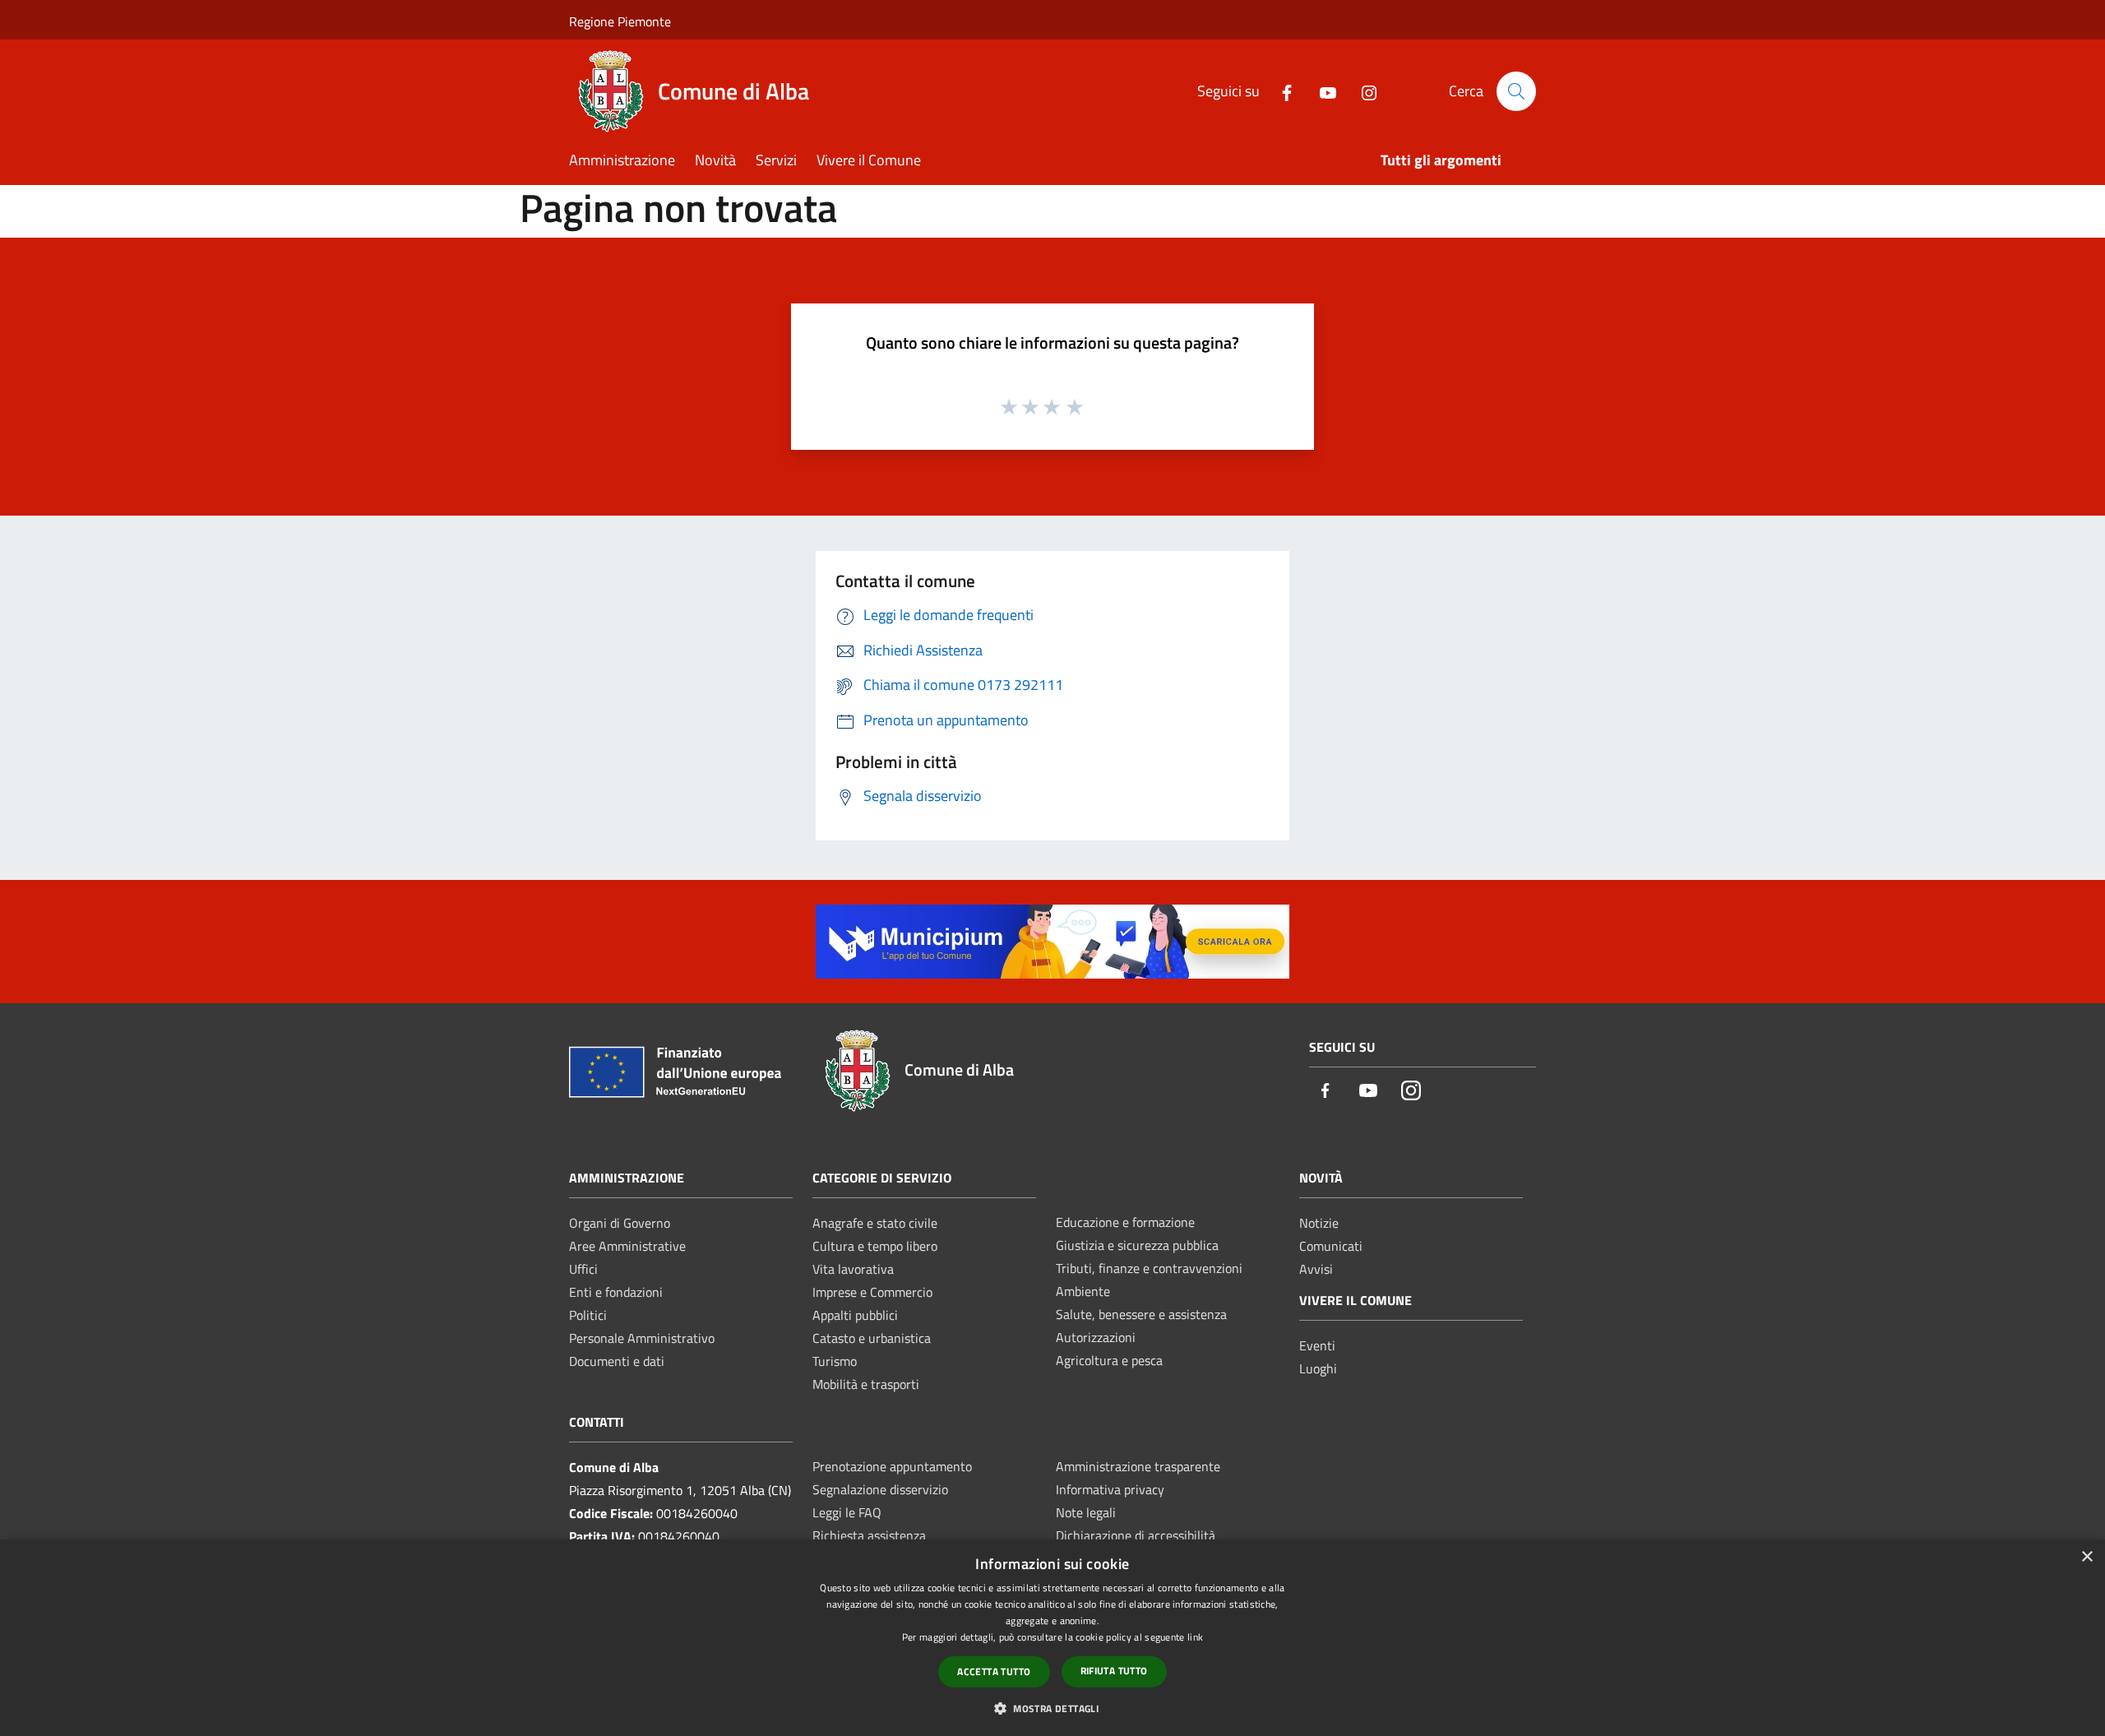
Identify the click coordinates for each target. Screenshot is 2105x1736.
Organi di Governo (620, 1223)
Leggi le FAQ (847, 1512)
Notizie (1319, 1223)
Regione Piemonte (620, 21)
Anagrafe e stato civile (875, 1223)
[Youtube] (1321, 91)
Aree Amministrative (627, 1246)
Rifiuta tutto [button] (1114, 1671)
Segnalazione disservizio (880, 1489)
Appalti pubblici (855, 1315)
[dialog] (1052, 1638)
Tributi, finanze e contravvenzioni (1149, 1268)
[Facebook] (1280, 91)
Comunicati (1331, 1246)
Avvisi (1316, 1269)
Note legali (1086, 1512)
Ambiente (1083, 1291)
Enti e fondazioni (616, 1292)
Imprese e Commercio (872, 1292)
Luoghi (1318, 1368)
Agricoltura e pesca (1109, 1360)
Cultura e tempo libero (875, 1246)
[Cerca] (1516, 91)
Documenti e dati (617, 1361)
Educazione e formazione (1125, 1222)
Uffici (583, 1269)
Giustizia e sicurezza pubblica (1137, 1245)
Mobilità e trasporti (866, 1384)
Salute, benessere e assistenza (1141, 1314)
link (1195, 1637)
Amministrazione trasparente (1138, 1466)
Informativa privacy (1110, 1489)
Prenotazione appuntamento (892, 1466)
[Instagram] (1362, 91)
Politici (588, 1315)
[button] (1052, 1708)
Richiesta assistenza (869, 1535)
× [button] (2086, 1557)
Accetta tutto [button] (994, 1671)
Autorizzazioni (1096, 1337)
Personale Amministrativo (642, 1338)
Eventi (1317, 1345)
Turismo (835, 1361)
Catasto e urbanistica (872, 1338)
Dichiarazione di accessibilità (1136, 1535)
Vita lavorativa (853, 1269)
